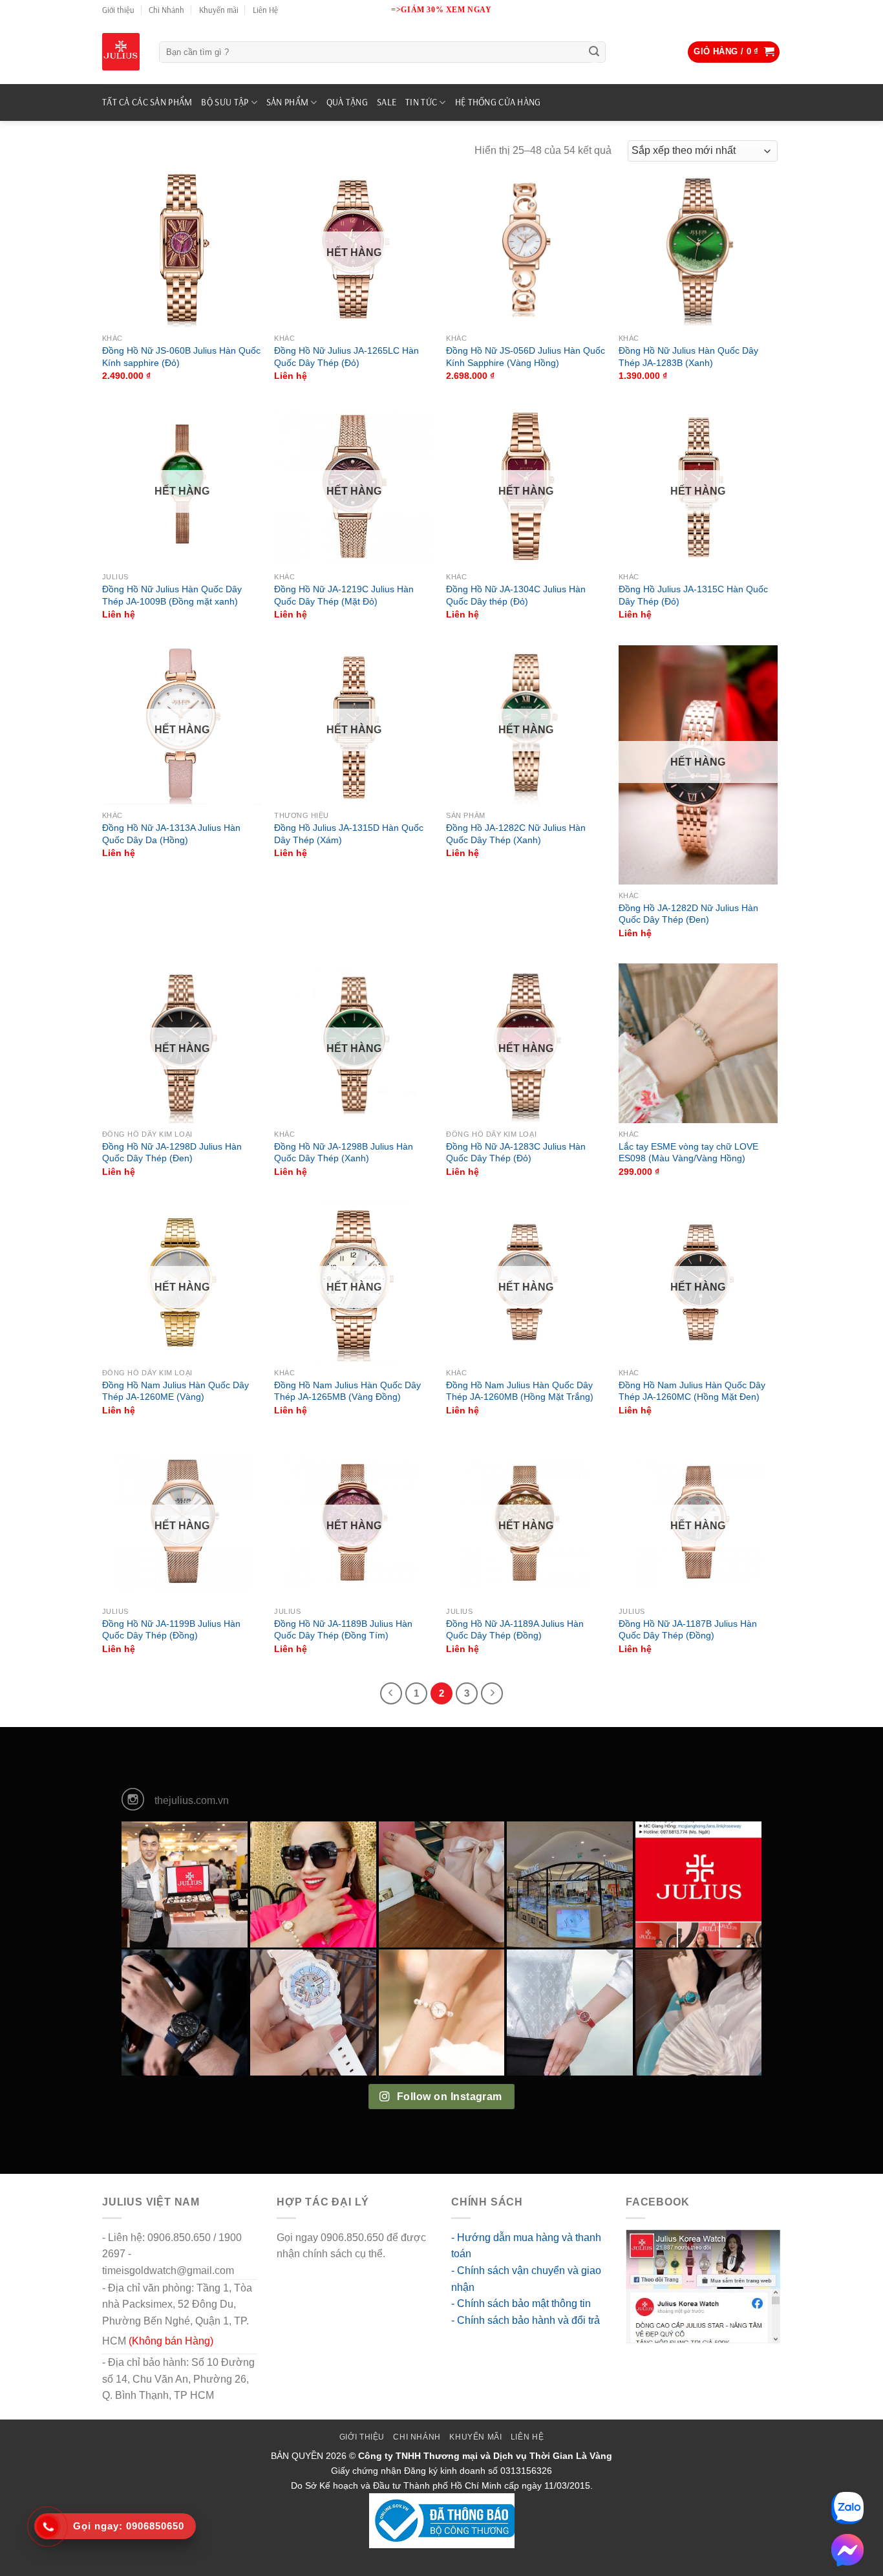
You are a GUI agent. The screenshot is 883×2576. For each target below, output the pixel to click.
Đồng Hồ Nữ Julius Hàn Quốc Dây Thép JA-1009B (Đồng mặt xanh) (172, 595)
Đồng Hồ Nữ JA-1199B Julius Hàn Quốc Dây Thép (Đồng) (171, 1630)
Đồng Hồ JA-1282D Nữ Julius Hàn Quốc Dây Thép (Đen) (688, 914)
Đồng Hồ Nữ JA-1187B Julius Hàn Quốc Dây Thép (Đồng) (688, 1630)
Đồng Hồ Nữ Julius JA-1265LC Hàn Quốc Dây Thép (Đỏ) (346, 357)
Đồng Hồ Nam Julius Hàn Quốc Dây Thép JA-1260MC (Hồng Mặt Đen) (692, 1391)
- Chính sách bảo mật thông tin (521, 2303)
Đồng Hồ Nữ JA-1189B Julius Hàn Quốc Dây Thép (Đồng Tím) (343, 1630)
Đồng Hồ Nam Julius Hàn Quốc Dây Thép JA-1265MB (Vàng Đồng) (347, 1391)
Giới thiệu (118, 10)
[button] (734, 52)
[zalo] (847, 2508)
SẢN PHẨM (287, 102)
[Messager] (847, 2550)
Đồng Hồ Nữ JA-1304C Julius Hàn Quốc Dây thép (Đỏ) (516, 595)
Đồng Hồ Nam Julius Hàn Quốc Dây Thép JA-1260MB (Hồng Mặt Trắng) (520, 1391)
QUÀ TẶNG (347, 102)
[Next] (492, 1693)
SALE (387, 102)
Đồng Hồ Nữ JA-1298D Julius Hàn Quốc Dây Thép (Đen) (172, 1153)
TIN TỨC (421, 102)
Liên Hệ (265, 10)
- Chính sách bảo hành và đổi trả (526, 2320)
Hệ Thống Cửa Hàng (498, 102)
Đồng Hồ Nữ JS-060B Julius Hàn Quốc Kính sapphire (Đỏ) (181, 357)
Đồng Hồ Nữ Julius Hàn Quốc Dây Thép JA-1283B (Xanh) (688, 357)
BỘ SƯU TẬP (225, 102)
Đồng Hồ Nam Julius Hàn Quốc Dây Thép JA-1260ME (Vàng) (176, 1391)
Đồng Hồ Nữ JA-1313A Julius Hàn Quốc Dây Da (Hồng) (171, 834)
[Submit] (594, 52)
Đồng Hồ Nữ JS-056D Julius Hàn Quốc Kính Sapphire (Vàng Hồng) (526, 357)
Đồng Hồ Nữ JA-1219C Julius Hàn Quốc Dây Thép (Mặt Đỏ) (344, 595)
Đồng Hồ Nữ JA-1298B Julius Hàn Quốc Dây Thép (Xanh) (344, 1153)
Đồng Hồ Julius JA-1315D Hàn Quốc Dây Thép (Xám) (349, 834)
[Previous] (391, 1693)
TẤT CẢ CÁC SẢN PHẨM (147, 102)
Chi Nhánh (166, 10)
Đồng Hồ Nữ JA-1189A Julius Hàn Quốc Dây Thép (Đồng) (515, 1630)
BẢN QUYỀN (297, 2456)
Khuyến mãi (219, 10)
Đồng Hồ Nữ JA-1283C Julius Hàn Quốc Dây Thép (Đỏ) (516, 1153)
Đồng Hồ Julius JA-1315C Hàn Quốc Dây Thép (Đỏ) (693, 595)
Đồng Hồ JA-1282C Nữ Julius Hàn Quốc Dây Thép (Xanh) (516, 834)
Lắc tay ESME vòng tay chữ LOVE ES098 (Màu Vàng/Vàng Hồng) (688, 1153)
